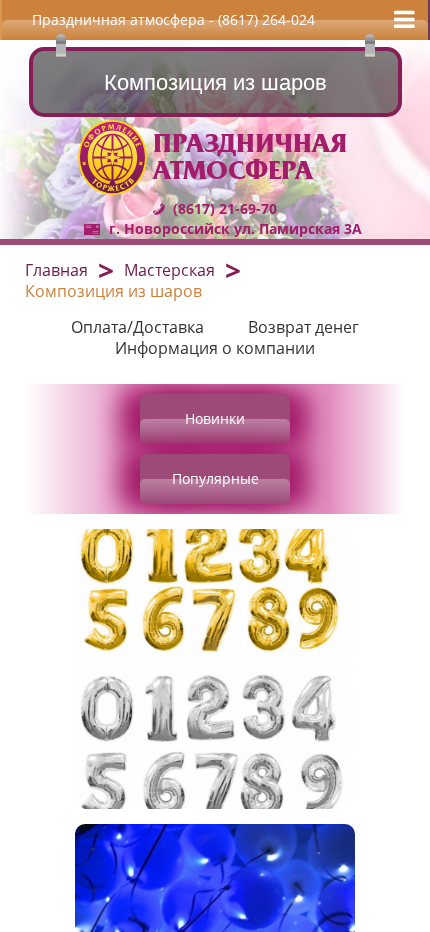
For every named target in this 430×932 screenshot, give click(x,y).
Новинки (215, 418)
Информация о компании (215, 348)
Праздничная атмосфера (250, 157)
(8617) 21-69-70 (225, 208)
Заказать (215, 773)
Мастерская (169, 270)
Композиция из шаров (113, 291)
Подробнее (350, 669)
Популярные (215, 478)
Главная (56, 270)
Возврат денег (303, 327)
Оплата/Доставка (137, 327)
